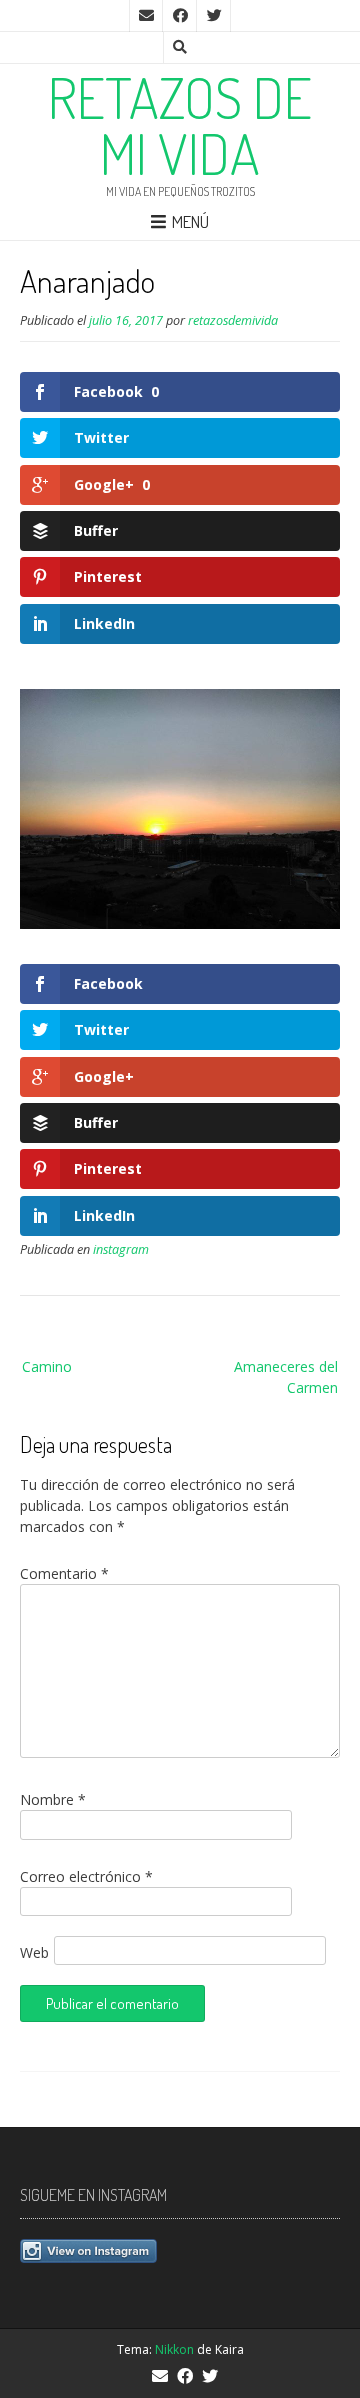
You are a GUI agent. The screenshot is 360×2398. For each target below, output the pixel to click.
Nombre (53, 1799)
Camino (47, 1366)
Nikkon (174, 2349)
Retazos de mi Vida (180, 125)
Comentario (64, 1573)
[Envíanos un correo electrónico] (146, 16)
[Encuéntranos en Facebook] (180, 16)
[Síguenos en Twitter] (214, 16)
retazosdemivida (233, 320)
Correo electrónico (86, 1876)
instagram (121, 1249)
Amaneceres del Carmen (286, 1377)
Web (34, 1952)
